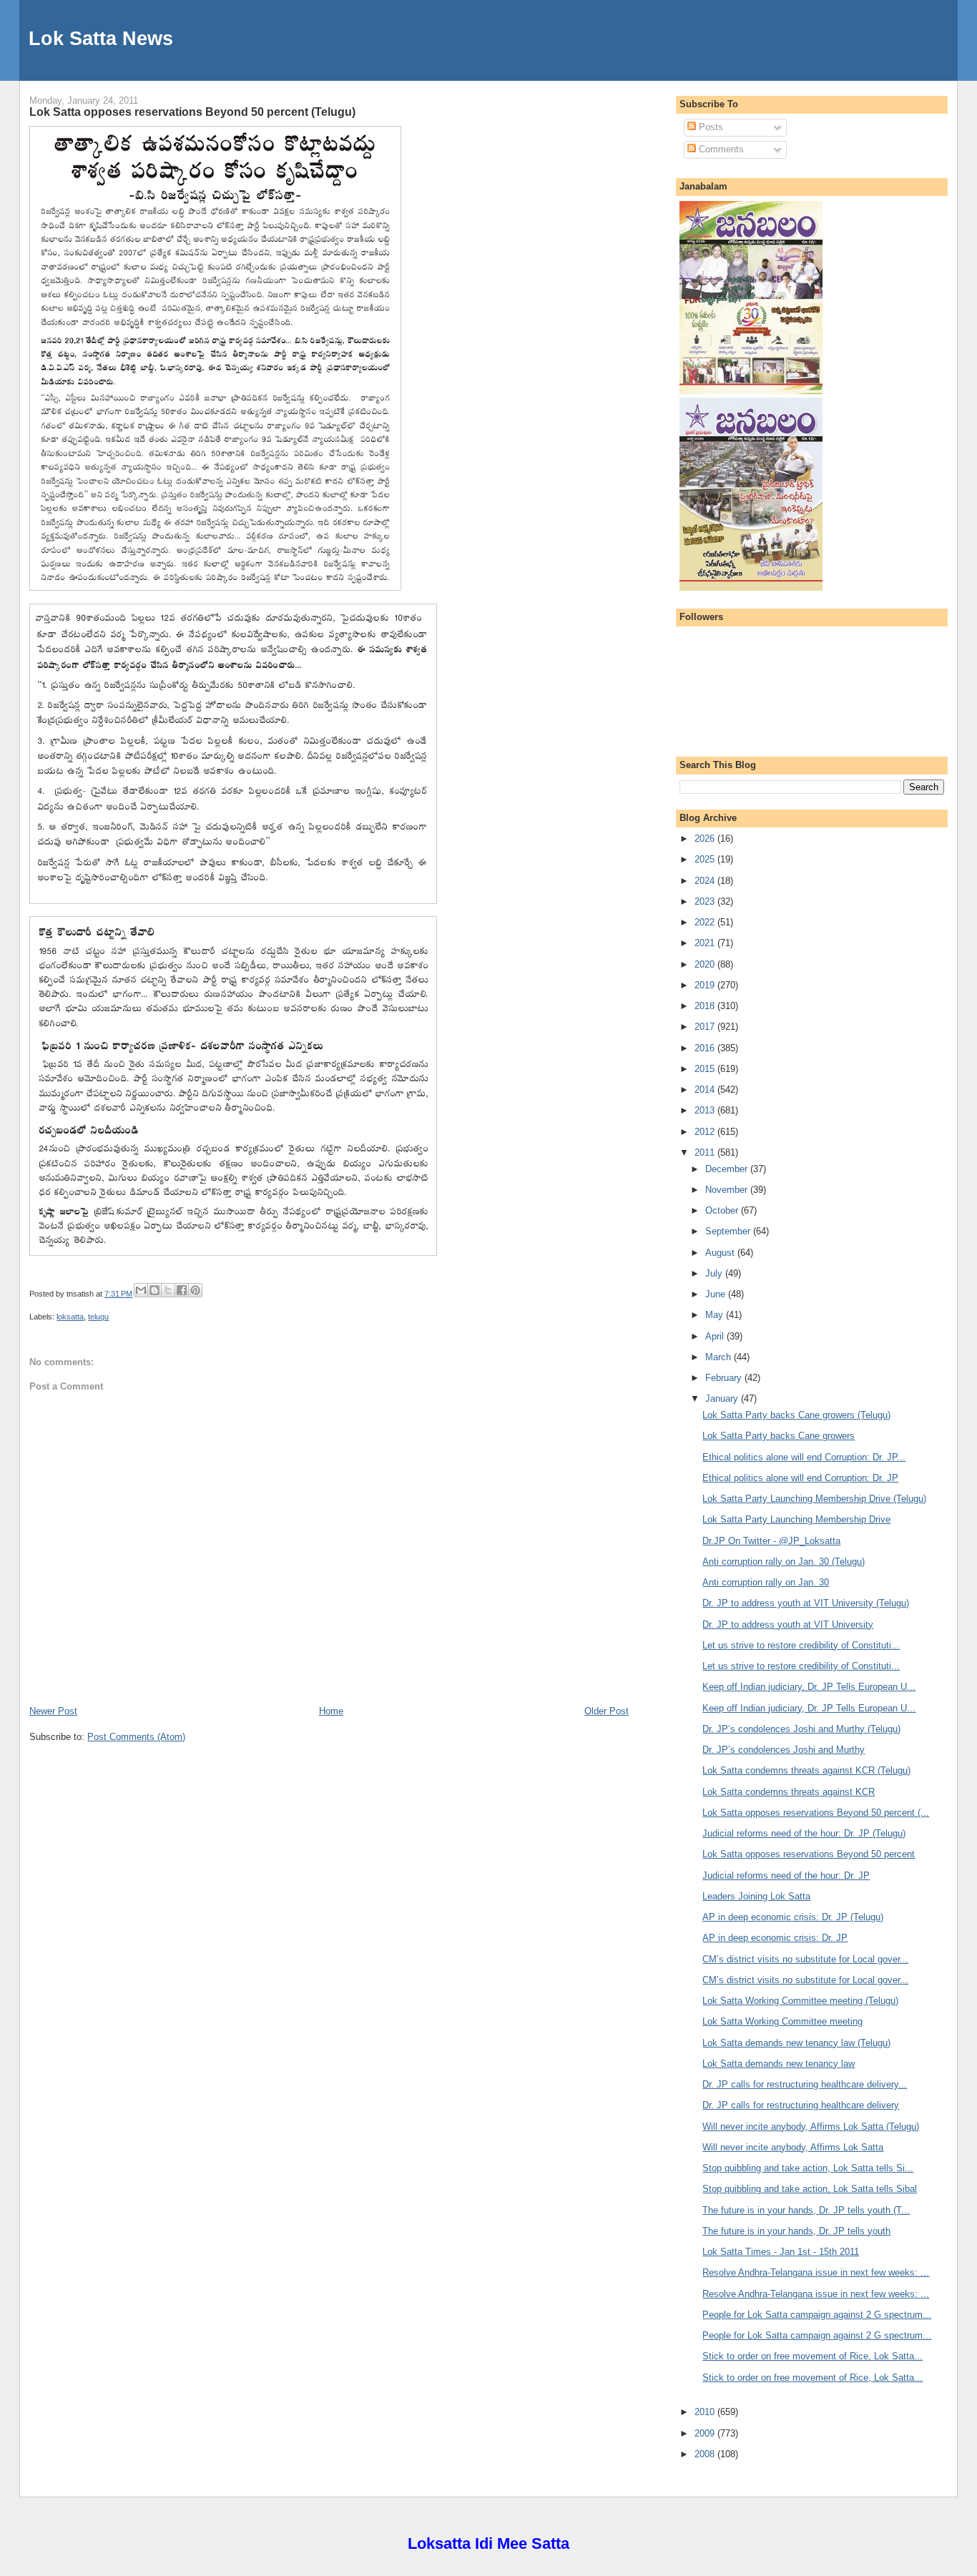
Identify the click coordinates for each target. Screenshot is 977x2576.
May (716, 1315)
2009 (706, 2433)
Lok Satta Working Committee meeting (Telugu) (800, 2001)
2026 (706, 839)
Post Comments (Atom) (136, 1737)
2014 (706, 1090)
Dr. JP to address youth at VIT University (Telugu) (806, 1603)
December (728, 1169)
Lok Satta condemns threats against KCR (789, 1792)
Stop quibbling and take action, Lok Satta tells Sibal (810, 2189)
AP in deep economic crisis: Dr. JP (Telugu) (793, 1917)
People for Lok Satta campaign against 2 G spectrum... (817, 2315)
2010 (706, 2412)
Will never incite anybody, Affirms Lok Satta (793, 2147)
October (723, 1210)
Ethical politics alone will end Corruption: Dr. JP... (804, 1457)
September (729, 1231)
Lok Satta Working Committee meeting (782, 2021)
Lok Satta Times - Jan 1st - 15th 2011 (781, 2252)
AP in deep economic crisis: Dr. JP (775, 1938)
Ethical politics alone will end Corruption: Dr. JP (800, 1478)
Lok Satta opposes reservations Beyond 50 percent (809, 1854)
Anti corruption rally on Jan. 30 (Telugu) (784, 1562)
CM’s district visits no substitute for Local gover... (805, 1959)
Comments (720, 149)
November (728, 1190)
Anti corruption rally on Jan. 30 (766, 1582)
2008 (706, 2454)
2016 (706, 1048)
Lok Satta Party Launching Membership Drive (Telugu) (814, 1499)
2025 (706, 859)
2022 (706, 922)
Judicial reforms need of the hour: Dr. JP (786, 1876)
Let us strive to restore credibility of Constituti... (801, 1645)
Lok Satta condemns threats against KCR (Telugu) (806, 1770)
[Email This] (141, 1290)
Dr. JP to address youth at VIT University (788, 1624)
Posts (710, 127)
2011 (706, 1152)
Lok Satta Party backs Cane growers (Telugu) (796, 1415)
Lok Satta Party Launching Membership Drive (796, 1519)
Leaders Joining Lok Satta (756, 1896)
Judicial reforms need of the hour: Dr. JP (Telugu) (804, 1833)
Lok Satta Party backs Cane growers (779, 1436)
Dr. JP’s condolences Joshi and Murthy (784, 1750)
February (725, 1378)
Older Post (607, 1711)
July (715, 1273)
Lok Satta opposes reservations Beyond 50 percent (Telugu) (192, 112)
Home (331, 1711)
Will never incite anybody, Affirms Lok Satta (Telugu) (811, 2127)
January (723, 1398)
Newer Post (53, 1711)
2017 (706, 1027)
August (721, 1253)
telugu (98, 1317)
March (720, 1357)
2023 (706, 901)
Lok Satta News (101, 38)
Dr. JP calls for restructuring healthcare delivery (801, 2105)
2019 (706, 985)
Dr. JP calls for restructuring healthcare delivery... (805, 2084)
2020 (706, 964)
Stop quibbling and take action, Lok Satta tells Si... (808, 2168)
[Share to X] (168, 1290)
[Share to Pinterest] (195, 1290)
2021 (706, 943)
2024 (706, 881)
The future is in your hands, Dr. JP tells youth (796, 2231)
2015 (706, 1069)
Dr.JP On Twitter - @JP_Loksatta (771, 1541)
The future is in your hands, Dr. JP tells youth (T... (806, 2210)
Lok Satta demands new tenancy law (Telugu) (796, 2043)
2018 (706, 1006)
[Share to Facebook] (182, 1290)
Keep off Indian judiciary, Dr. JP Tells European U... (809, 1687)
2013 (706, 1110)
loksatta (70, 1317)
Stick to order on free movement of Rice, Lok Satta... (812, 2356)
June (717, 1294)
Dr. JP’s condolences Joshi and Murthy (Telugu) (801, 1729)
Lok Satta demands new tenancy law (779, 2064)
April (716, 1336)
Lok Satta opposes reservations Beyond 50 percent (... (816, 1813)
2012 (706, 1132)
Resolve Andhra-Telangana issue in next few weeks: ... (816, 2272)
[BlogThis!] (154, 1290)
